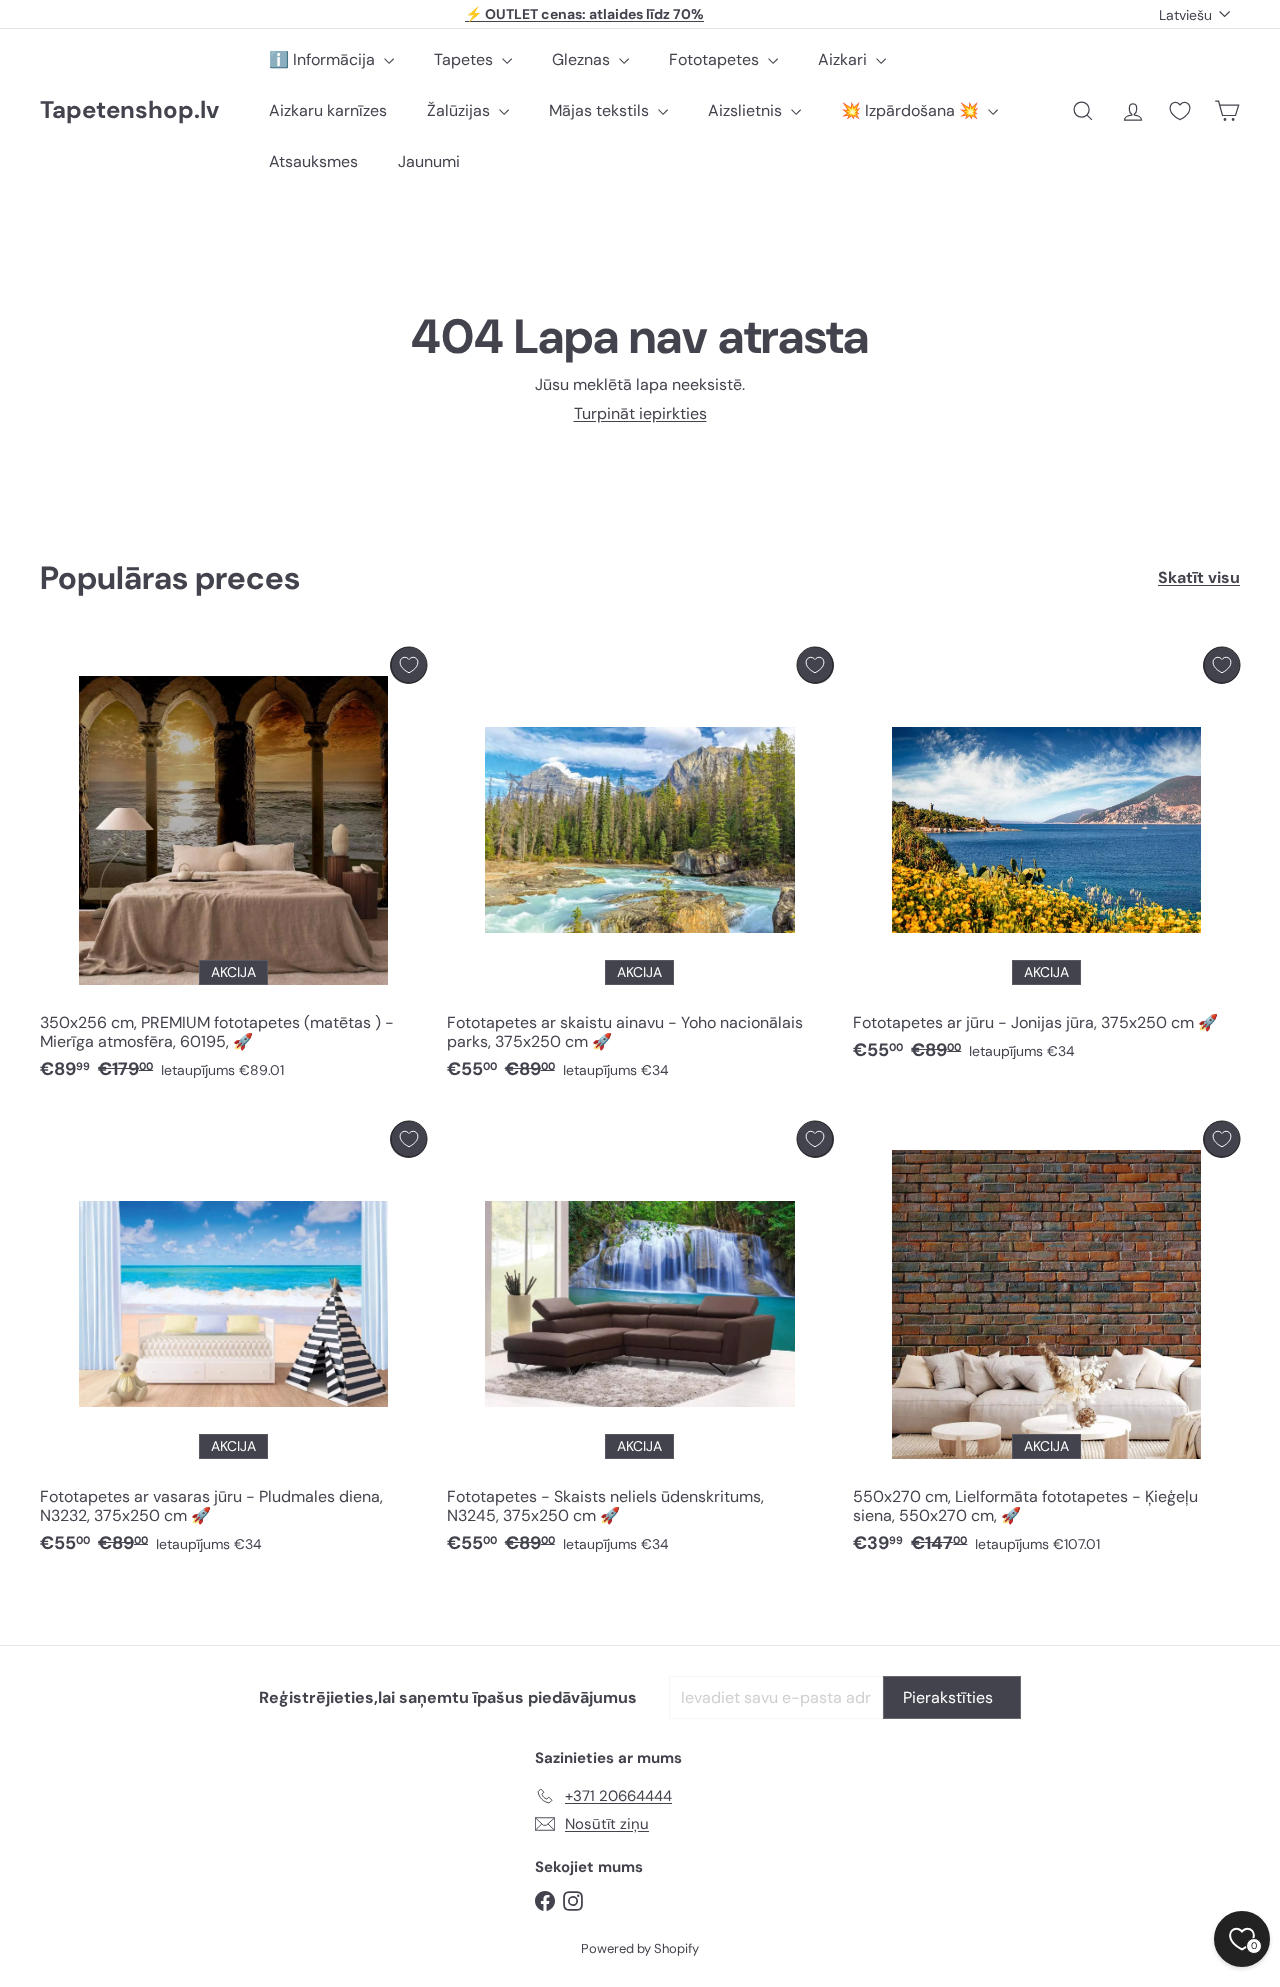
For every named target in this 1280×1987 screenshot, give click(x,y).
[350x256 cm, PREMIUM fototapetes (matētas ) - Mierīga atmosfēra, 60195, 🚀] (233, 869)
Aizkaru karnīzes (328, 110)
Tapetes (465, 59)
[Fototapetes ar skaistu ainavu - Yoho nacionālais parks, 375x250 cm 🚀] (640, 869)
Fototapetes (716, 59)
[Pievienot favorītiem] (408, 665)
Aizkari (844, 59)
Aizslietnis (747, 110)
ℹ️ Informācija (324, 59)
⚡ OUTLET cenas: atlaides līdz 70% (584, 14)
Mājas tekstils (601, 110)
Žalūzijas (460, 110)
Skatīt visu (1199, 577)
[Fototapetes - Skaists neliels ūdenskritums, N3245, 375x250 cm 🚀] (640, 1343)
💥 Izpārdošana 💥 (912, 110)
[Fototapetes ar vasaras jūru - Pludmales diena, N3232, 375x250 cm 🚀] (233, 1343)
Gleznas (583, 59)
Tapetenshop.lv (129, 110)
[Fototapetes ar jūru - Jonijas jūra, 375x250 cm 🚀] (1046, 859)
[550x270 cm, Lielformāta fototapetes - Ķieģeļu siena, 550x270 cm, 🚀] (1046, 1343)
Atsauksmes (313, 161)
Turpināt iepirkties (640, 413)
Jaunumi (429, 161)
